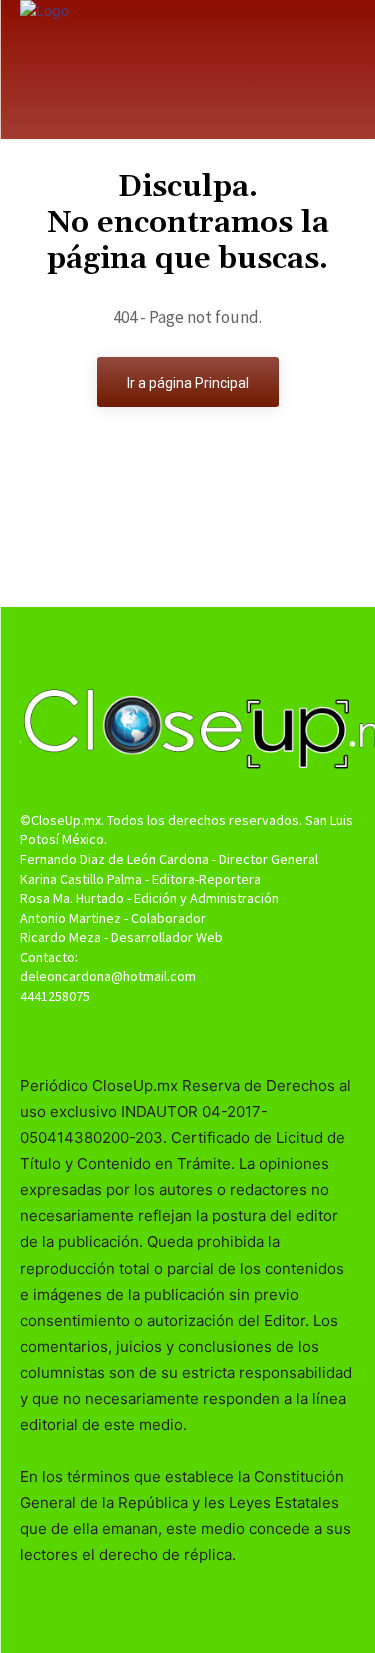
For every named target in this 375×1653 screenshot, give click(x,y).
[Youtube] (222, 1034)
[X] (187, 1034)
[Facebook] (152, 1034)
